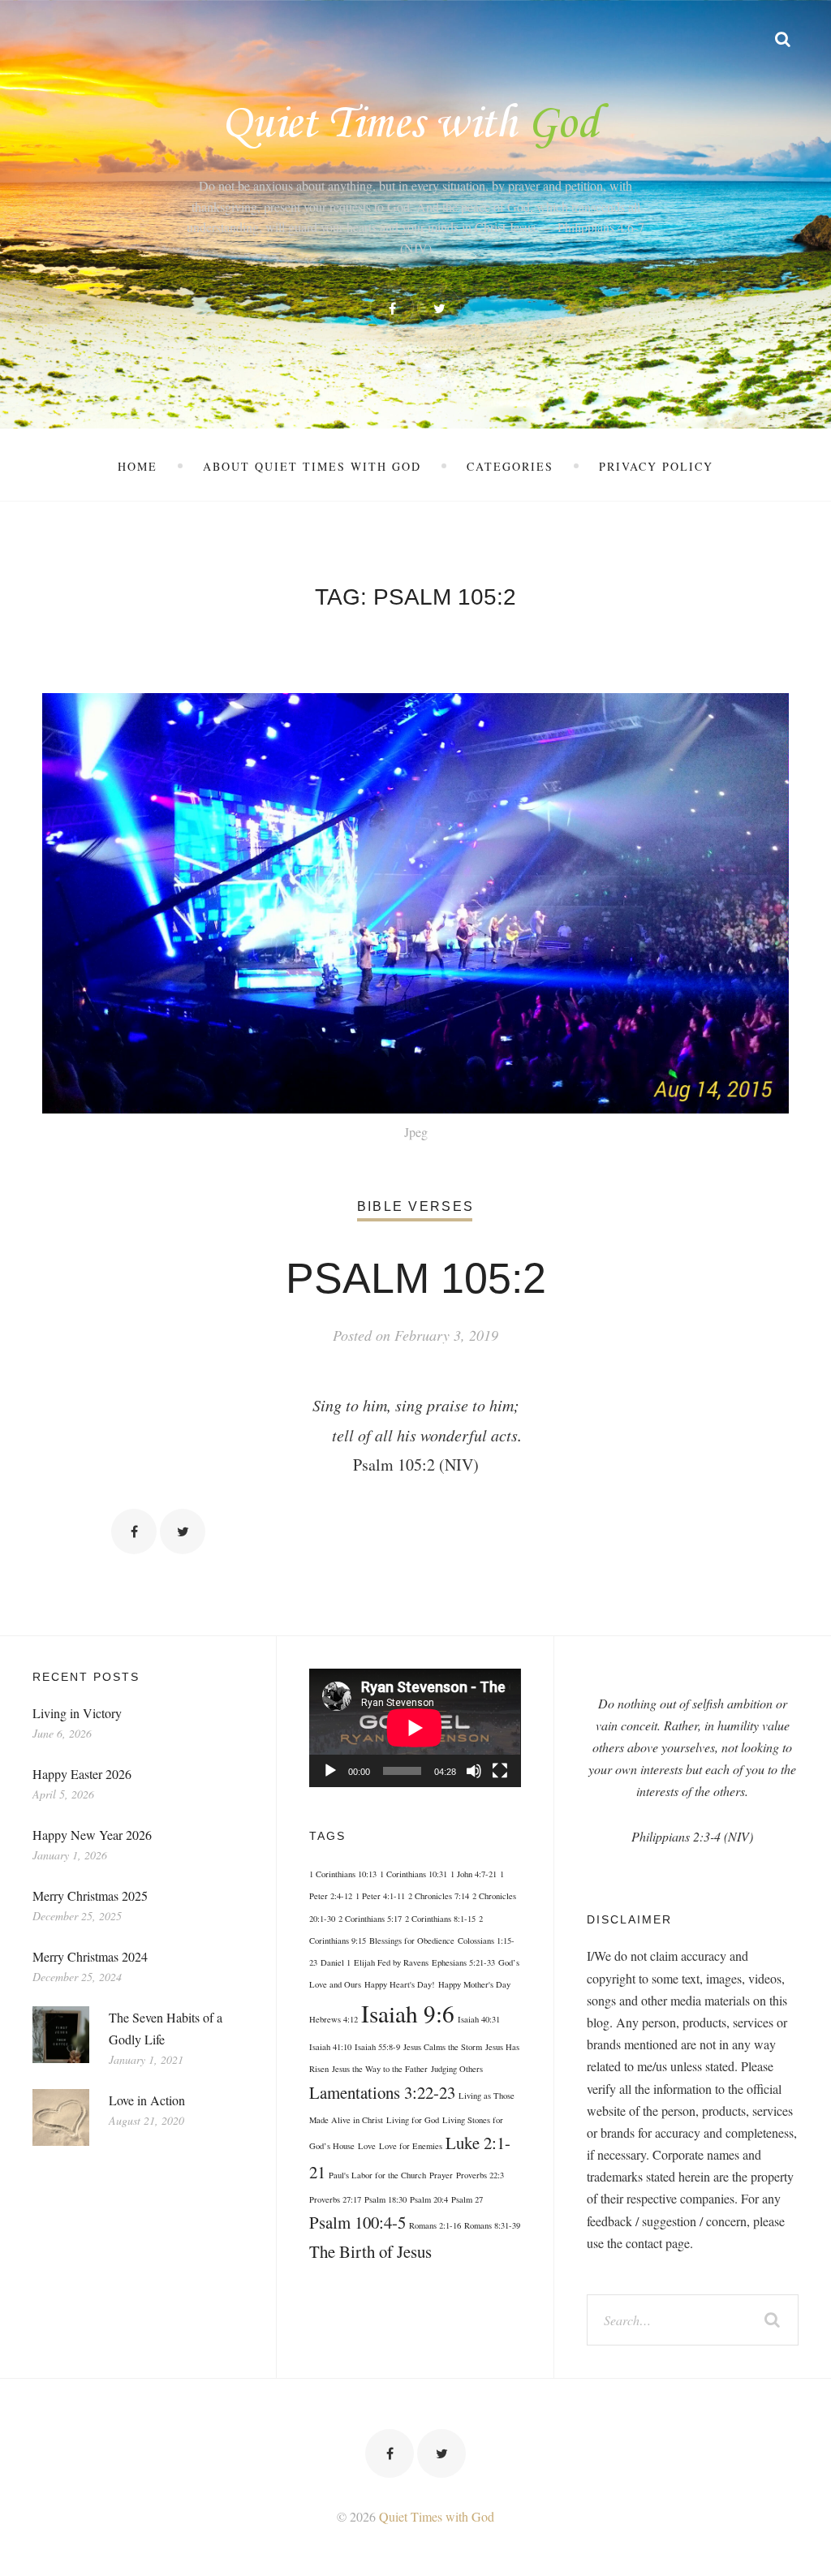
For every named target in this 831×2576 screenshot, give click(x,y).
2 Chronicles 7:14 (439, 1896)
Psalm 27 (467, 2199)
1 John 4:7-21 (474, 1874)
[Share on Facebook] (134, 1531)
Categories (510, 466)
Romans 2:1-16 (435, 2225)
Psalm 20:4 (429, 2199)
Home (138, 466)
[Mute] (474, 1771)
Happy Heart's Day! (400, 1984)
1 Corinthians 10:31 (413, 1874)
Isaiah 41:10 (330, 2047)
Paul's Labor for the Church (377, 2175)
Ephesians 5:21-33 (463, 1962)
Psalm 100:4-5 (357, 2222)
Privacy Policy (656, 466)
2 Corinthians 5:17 (370, 1919)
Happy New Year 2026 (92, 1835)
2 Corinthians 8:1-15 (440, 1919)
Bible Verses (415, 1206)
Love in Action (147, 2100)
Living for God (413, 2120)
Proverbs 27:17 (335, 2199)
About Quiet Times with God (312, 466)
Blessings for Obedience (412, 1941)
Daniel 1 (336, 1962)
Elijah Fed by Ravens (391, 1962)
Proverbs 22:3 (480, 2175)
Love (367, 2146)
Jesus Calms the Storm (443, 2047)
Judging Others (457, 2069)
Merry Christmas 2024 (90, 1956)
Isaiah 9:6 (408, 2013)
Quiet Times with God (437, 2516)
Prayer (441, 2175)
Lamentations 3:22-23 (382, 2092)
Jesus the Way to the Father (380, 2069)
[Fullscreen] (500, 1771)
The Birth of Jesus (370, 2251)
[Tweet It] (183, 1531)
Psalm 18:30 (385, 2199)
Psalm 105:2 (416, 1278)
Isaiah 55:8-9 (377, 2047)
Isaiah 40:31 (479, 2019)
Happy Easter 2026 (82, 1774)
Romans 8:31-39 (492, 2225)
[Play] (330, 1771)
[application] (415, 1728)
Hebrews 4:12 (334, 2019)
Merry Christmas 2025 (90, 1895)
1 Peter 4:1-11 (380, 1896)
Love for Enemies (411, 2146)
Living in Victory (77, 1713)
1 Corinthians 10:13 (343, 1874)
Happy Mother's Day (474, 1984)
